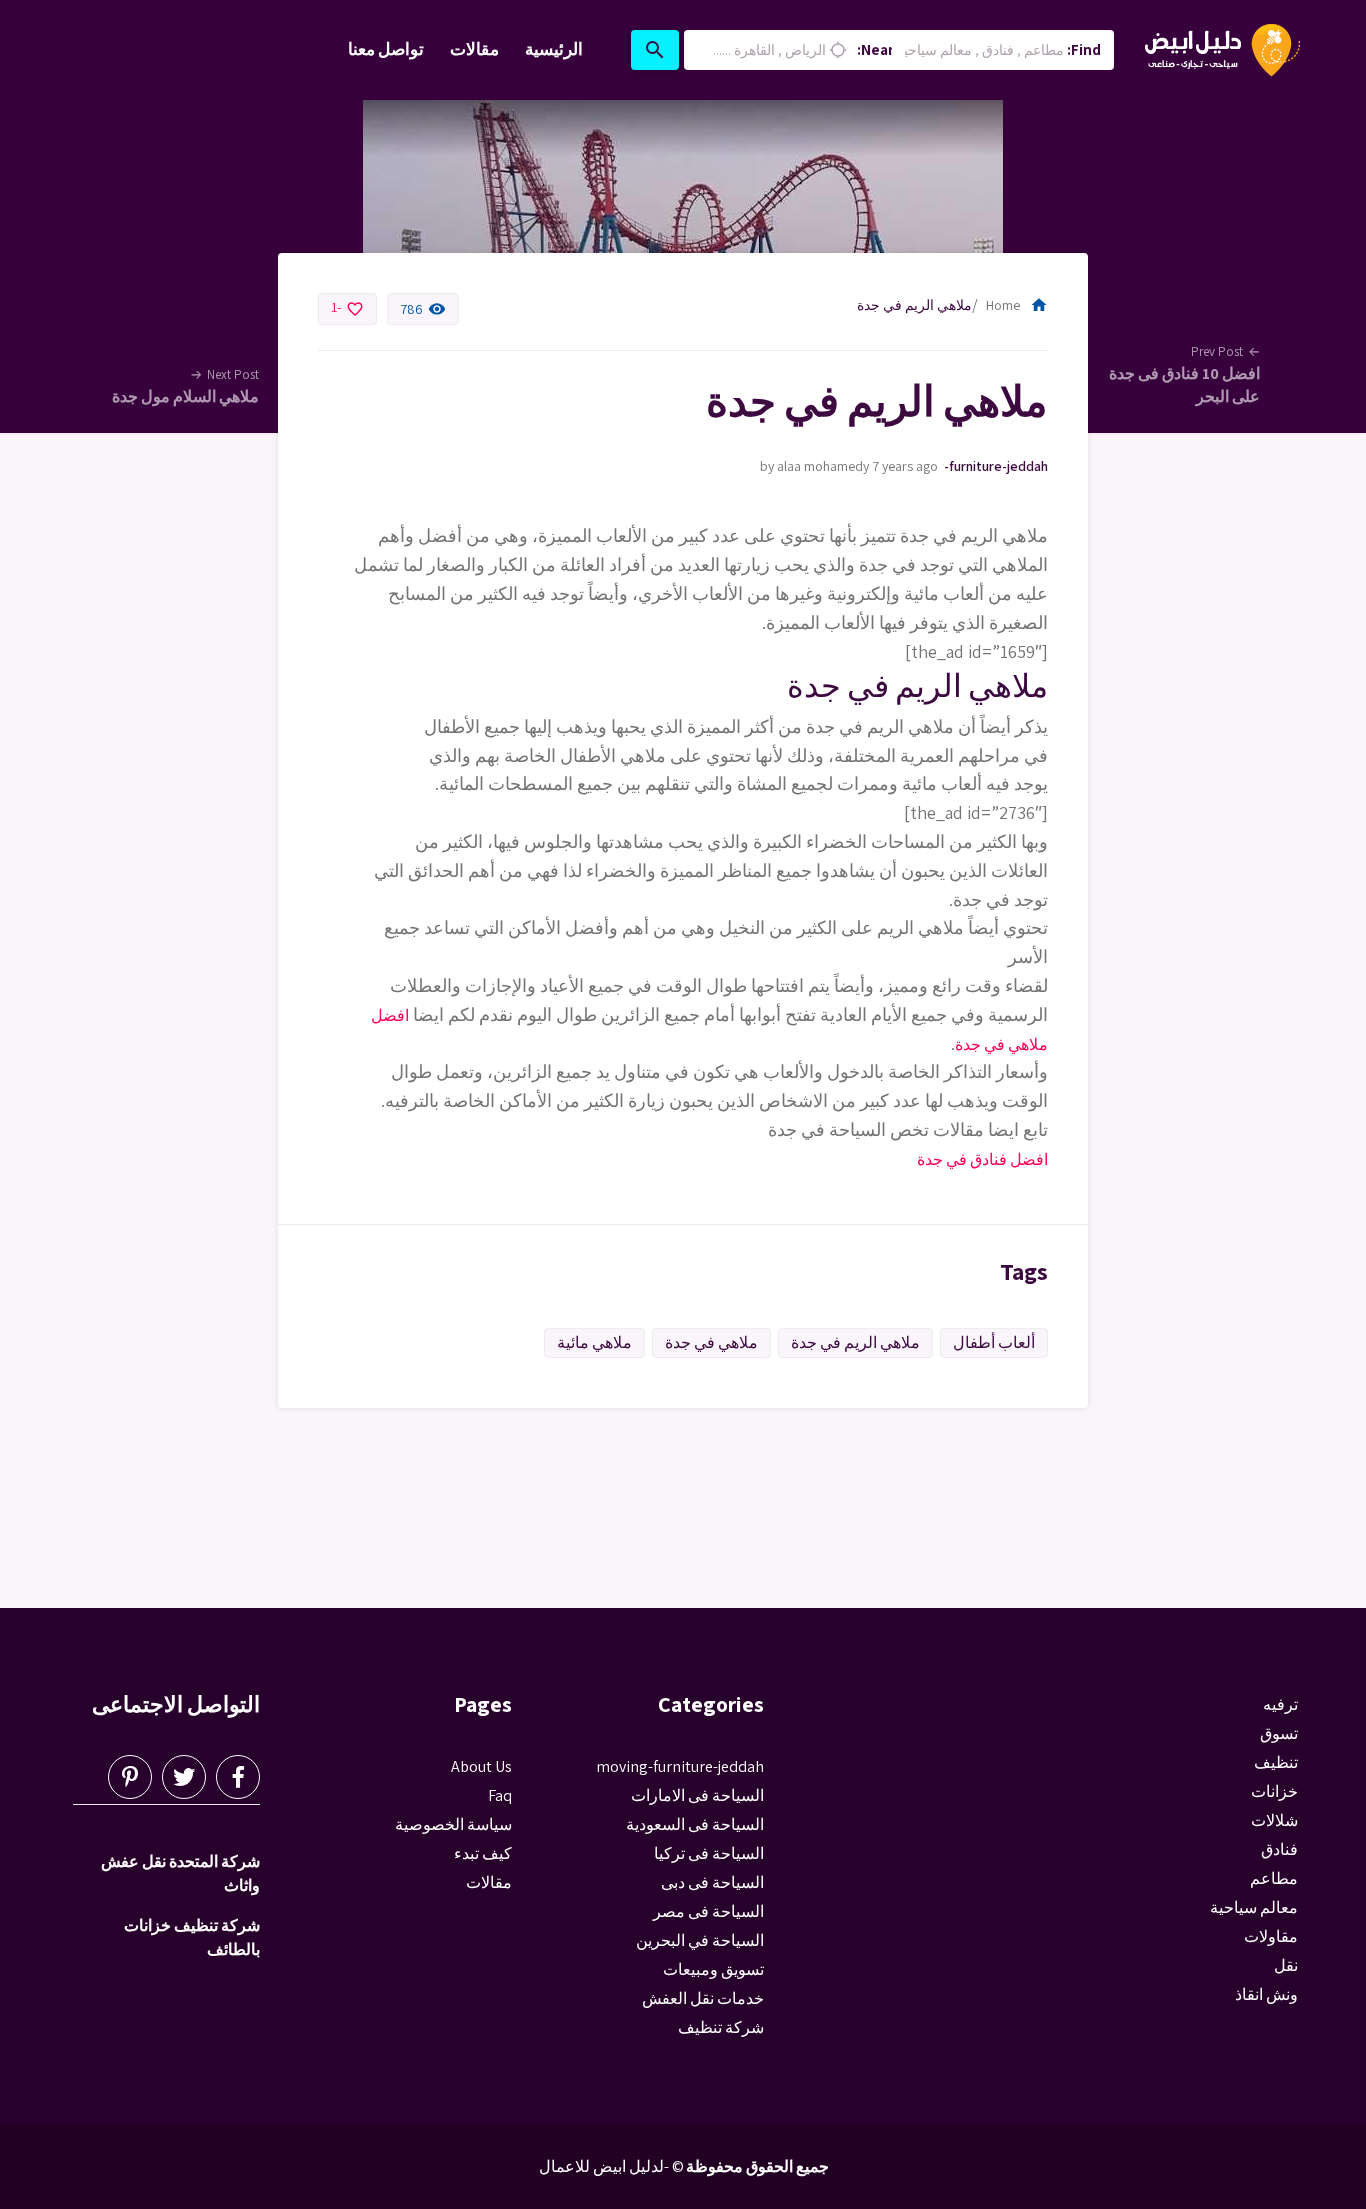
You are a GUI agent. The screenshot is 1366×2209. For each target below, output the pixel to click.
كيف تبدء (483, 1853)
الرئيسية (554, 49)
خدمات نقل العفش (703, 1998)
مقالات (474, 49)
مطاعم (1274, 1878)
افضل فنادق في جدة (982, 1159)
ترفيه (1280, 1704)
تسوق (1279, 1733)
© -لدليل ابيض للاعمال (611, 2166)
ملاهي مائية (594, 1342)
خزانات (1274, 1791)
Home (1017, 305)
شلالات (1274, 1820)
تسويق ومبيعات (713, 1969)
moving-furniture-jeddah (995, 466)
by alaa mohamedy (814, 466)
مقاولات (1271, 1936)
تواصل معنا (386, 49)
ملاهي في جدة (711, 1342)
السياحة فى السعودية (695, 1824)
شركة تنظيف (721, 2027)
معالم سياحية (1254, 1907)
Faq (500, 1795)
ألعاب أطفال (994, 1342)
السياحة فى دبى (712, 1882)
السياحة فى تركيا (709, 1853)
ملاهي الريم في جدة (855, 1342)
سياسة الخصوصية (453, 1824)
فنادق (1279, 1849)
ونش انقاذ (1266, 1994)
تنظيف (1276, 1762)
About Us (481, 1766)
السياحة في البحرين (700, 1940)
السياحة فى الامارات (697, 1795)
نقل (1286, 1965)
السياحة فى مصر (708, 1911)
